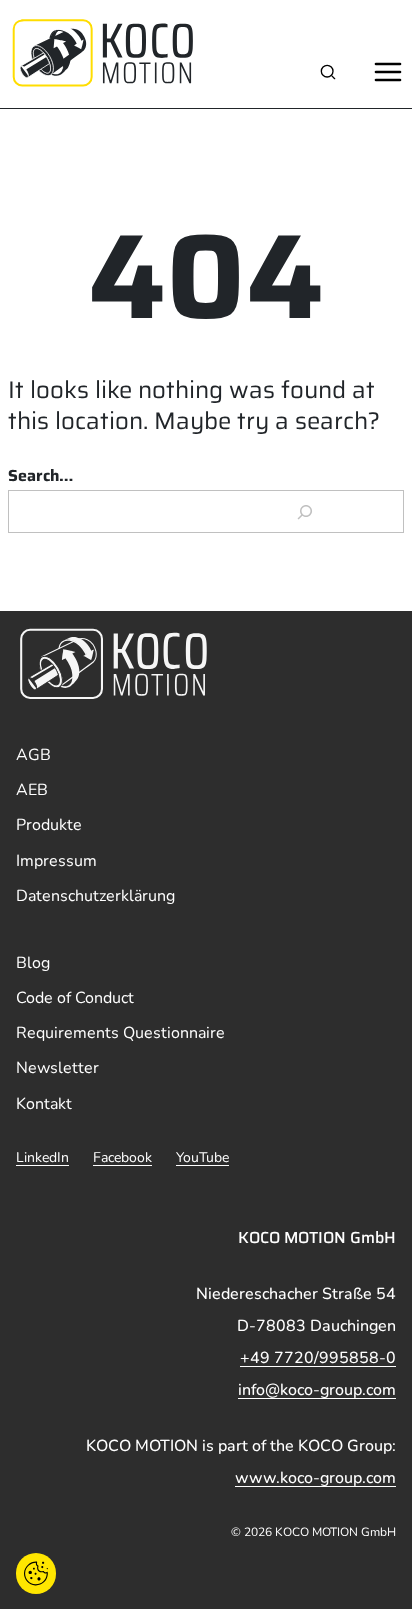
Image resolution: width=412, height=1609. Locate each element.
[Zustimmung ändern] (36, 1573)
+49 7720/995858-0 (318, 1358)
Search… (40, 475)
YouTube (202, 1157)
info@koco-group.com (317, 1390)
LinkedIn (42, 1157)
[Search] (305, 512)
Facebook (122, 1157)
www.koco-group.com (315, 1478)
